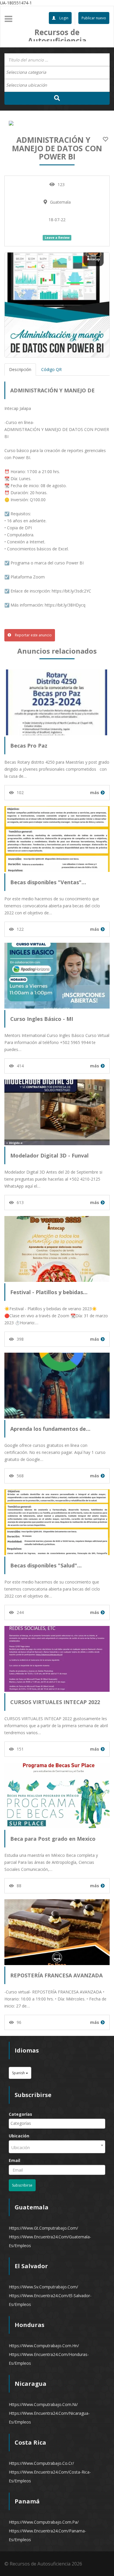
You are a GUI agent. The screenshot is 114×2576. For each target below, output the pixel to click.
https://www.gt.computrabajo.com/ (43, 2228)
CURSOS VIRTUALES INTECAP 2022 (55, 1702)
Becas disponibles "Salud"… (46, 1565)
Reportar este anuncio (33, 635)
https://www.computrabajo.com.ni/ (43, 2404)
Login (63, 18)
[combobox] (57, 73)
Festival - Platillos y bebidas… (49, 1292)
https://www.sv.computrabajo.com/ (43, 2287)
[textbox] (29, 72)
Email (14, 2160)
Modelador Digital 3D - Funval (49, 1155)
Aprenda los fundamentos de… (50, 1429)
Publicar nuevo (94, 18)
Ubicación (19, 2136)
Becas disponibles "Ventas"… (48, 882)
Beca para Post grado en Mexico (53, 1839)
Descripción (20, 369)
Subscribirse (22, 2185)
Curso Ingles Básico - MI (42, 1019)
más (95, 792)
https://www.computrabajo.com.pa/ (44, 2522)
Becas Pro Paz (29, 746)
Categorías (20, 2114)
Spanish (19, 2073)
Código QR (51, 369)
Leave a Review (57, 238)
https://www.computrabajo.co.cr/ (41, 2463)
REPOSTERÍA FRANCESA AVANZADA (56, 1975)
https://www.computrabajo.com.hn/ (44, 2346)
